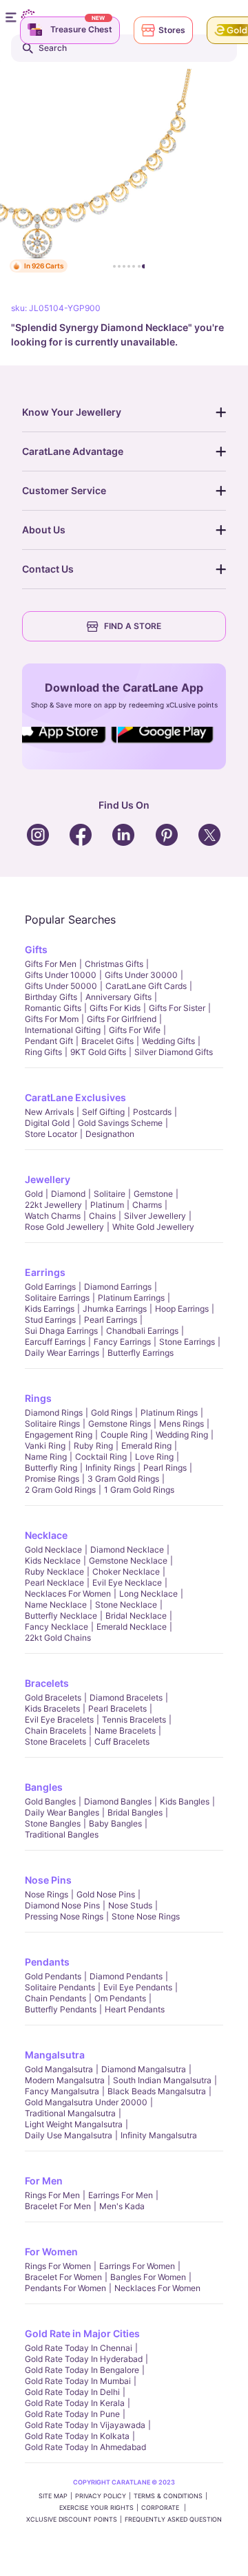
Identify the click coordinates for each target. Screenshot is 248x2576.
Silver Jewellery (155, 1216)
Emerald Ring (146, 1446)
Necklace (46, 1535)
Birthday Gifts (51, 997)
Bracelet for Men (58, 2206)
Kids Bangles (185, 1801)
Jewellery (48, 1179)
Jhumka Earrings (115, 1309)
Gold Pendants (53, 1976)
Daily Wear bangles (62, 1812)
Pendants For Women (65, 2288)
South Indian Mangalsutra (162, 2080)
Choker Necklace (126, 1572)
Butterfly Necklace (61, 1616)
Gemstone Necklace (128, 1561)
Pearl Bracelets (117, 1709)
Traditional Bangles (62, 1834)
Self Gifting (103, 1112)
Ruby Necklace (54, 1572)
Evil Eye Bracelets (59, 1720)
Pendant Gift (49, 1041)
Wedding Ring (182, 1435)
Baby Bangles (115, 1823)
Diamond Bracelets (126, 1697)
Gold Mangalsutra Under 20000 (86, 2102)
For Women (51, 2252)
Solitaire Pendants (60, 1987)
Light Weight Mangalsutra (74, 2124)
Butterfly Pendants (61, 2009)
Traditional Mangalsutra (70, 2113)
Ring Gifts (43, 1052)
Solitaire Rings (52, 1424)
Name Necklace (56, 1605)
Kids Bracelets (52, 1709)
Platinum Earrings (131, 1298)
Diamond (68, 1194)
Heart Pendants (135, 2009)
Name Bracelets (125, 1731)
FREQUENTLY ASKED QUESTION (173, 2519)
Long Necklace (148, 1594)
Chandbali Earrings (142, 1331)
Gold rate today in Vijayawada (85, 2425)
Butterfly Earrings (141, 1353)
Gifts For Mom (52, 1019)
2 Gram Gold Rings (60, 1490)
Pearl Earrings (111, 1320)
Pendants (47, 1962)
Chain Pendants (55, 1998)
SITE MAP (53, 2496)
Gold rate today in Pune (72, 2414)
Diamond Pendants (126, 1976)
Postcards (152, 1112)
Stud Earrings (50, 1320)
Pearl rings (165, 1468)
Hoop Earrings (182, 1309)
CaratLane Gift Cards (146, 986)
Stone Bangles (53, 1823)
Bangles (44, 1787)
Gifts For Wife (135, 1030)
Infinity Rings (110, 1468)
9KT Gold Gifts (98, 1052)
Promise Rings (52, 1479)
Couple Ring (124, 1435)
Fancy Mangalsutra (62, 2091)
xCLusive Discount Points (72, 2519)
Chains (102, 1216)
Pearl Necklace (54, 1583)
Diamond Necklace (127, 1550)
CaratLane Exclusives (75, 1097)
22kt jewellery (53, 1205)
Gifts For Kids (115, 1008)
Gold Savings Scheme (120, 1123)
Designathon (110, 1134)
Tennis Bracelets (134, 1720)
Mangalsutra (55, 2055)
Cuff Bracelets (122, 1742)
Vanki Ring (45, 1446)
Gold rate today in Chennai (79, 2348)
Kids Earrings (50, 1309)
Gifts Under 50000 (61, 986)
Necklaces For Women (68, 1594)
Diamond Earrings (118, 1287)
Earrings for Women (137, 2266)
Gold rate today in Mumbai (78, 2381)
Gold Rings (112, 1413)
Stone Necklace (126, 1605)
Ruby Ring (93, 1446)
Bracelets (47, 1683)
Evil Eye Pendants (138, 1987)
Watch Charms (53, 1216)
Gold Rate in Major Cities (82, 2333)
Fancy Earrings (122, 1342)
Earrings (45, 1272)
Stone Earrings (187, 1342)
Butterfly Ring (51, 1468)
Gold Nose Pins (106, 1894)
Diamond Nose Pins (62, 1905)
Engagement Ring (59, 1435)
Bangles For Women (148, 2277)
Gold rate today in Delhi (72, 2392)
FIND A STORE (133, 626)
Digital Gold (47, 1123)
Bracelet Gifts (107, 1041)
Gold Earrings (50, 1287)
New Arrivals (49, 1112)
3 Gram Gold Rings (123, 1479)
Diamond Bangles (118, 1801)
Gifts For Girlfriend (122, 1019)
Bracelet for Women (63, 2277)
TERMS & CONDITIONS (168, 2496)
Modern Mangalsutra (65, 2080)
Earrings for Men (121, 2195)
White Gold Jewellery (153, 1227)
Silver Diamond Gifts (174, 1052)
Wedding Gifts (168, 1041)
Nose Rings (46, 1894)
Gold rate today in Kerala (75, 2403)
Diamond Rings (54, 1413)
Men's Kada (122, 2206)
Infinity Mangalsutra (159, 2135)
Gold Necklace (53, 1550)
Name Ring (46, 1457)
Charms (147, 1205)
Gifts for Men (51, 964)
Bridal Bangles (135, 1812)
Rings (38, 1398)
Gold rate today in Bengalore (82, 2370)
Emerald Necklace (132, 1627)
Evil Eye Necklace (127, 1583)
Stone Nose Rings (146, 1916)
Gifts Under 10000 (61, 975)
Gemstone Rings (120, 1424)
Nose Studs (130, 1905)
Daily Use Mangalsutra (69, 2135)
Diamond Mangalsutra (144, 2069)
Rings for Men (52, 2195)
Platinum (107, 1205)
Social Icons (65, 744)
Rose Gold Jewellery (64, 1227)
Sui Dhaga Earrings (61, 1331)
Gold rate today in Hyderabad (84, 2359)
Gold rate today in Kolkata (77, 2436)
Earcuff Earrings (55, 1342)
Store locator (51, 1134)
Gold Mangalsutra (59, 2069)
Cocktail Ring (101, 1457)
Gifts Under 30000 (141, 975)
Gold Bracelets (53, 1697)
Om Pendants (120, 1998)
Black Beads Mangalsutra (157, 2091)
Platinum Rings (169, 1413)
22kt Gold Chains (58, 1638)
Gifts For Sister (177, 1008)
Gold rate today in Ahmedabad (85, 2447)
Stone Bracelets (55, 1742)
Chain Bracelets (55, 1731)
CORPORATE (161, 2508)
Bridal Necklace (136, 1616)
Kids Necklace (53, 1561)
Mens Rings (182, 1424)
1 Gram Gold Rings (139, 1490)
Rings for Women (58, 2266)
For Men (44, 2181)
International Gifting (63, 1030)
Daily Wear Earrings (62, 1353)
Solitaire (110, 1194)
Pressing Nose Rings (64, 1916)
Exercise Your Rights (96, 2508)
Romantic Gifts (53, 1008)
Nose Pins (48, 1880)
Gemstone (153, 1194)
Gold (34, 1194)
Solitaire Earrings (57, 1298)
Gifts (36, 949)
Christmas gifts (114, 964)
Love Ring (154, 1457)
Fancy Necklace (56, 1627)
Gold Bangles (50, 1801)
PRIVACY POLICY (101, 2496)
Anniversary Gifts (118, 997)
